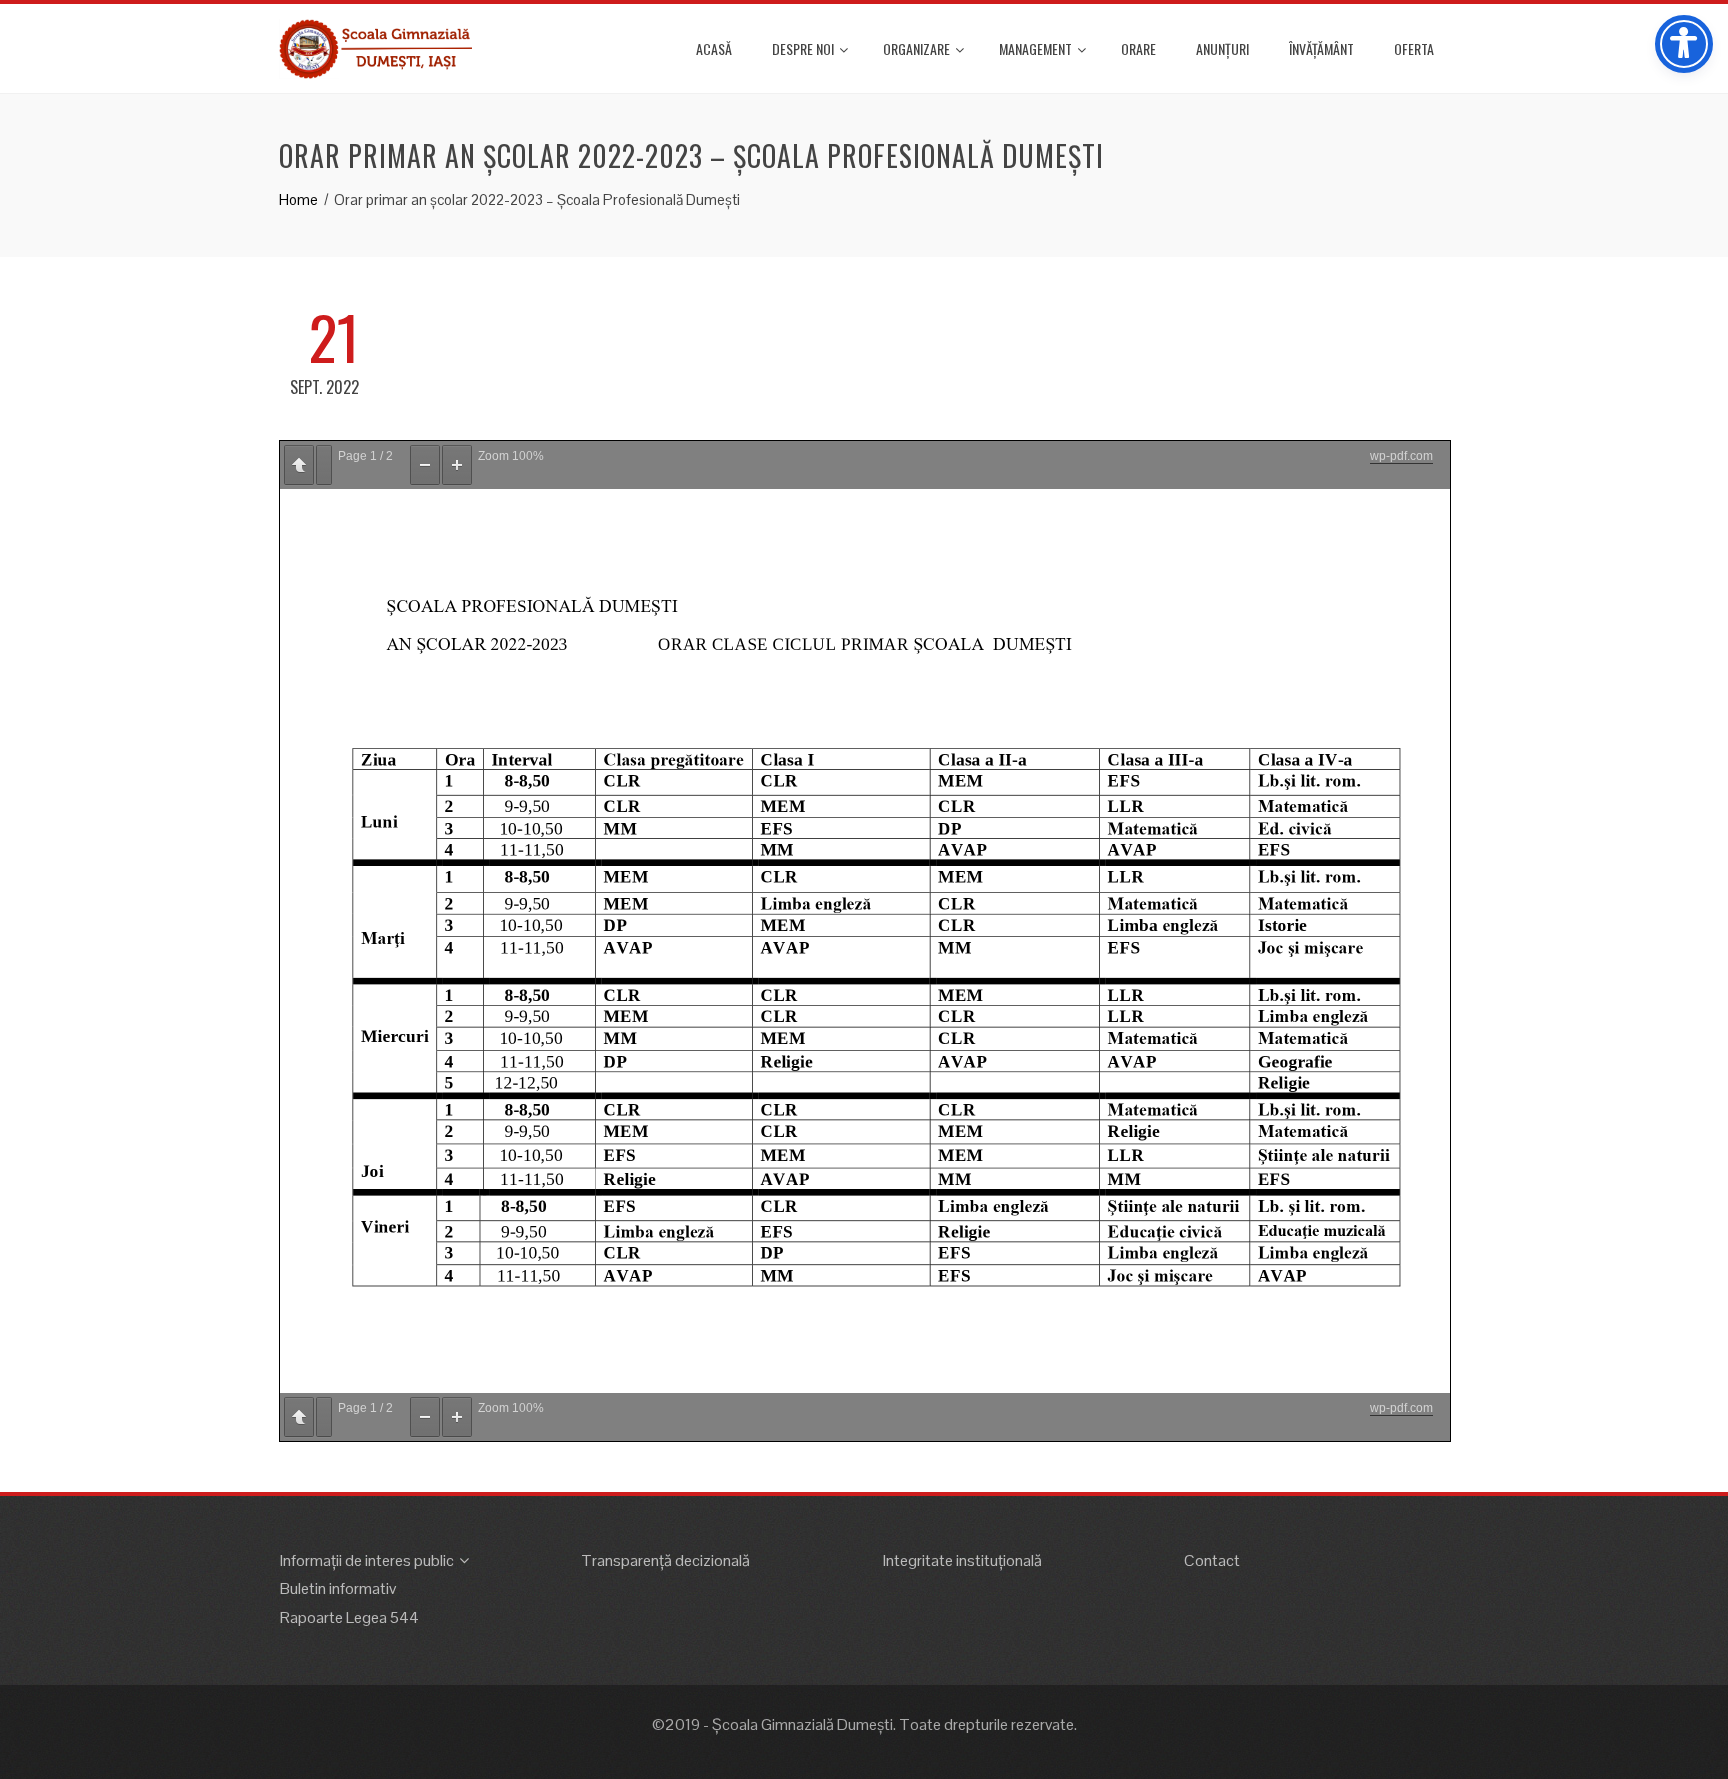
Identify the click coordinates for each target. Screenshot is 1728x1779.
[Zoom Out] (425, 465)
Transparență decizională (665, 1560)
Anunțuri (1222, 48)
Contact (1212, 1560)
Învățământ (1321, 48)
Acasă (714, 48)
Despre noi (803, 48)
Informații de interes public (367, 1560)
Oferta (1414, 48)
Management (1035, 48)
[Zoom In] (457, 465)
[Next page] (324, 465)
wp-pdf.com (1401, 456)
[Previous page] (299, 465)
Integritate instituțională (962, 1560)
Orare (1138, 48)
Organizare (916, 48)
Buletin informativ (338, 1588)
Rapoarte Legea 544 (349, 1617)
